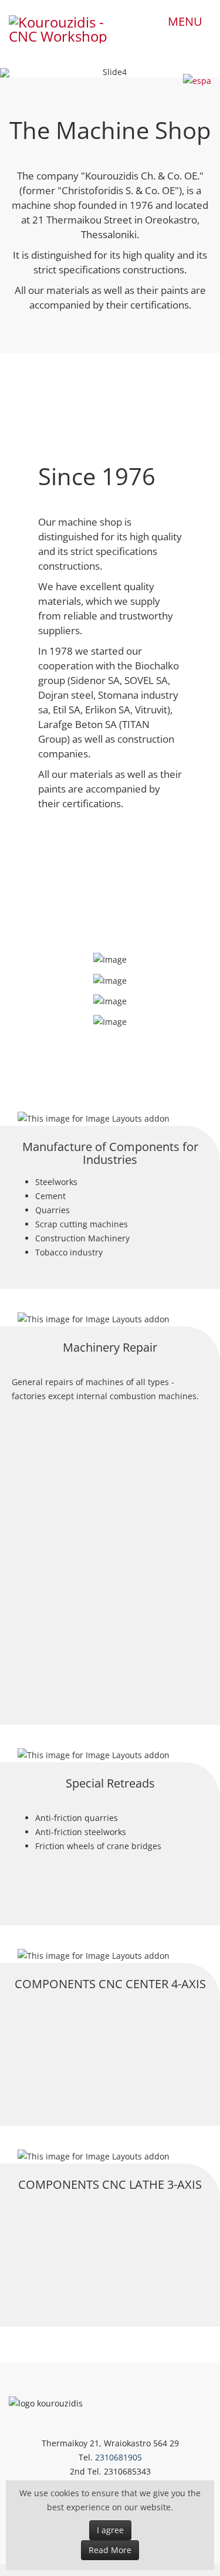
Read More (110, 2550)
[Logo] (64, 26)
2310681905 (119, 2457)
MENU (185, 21)
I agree (110, 2530)
